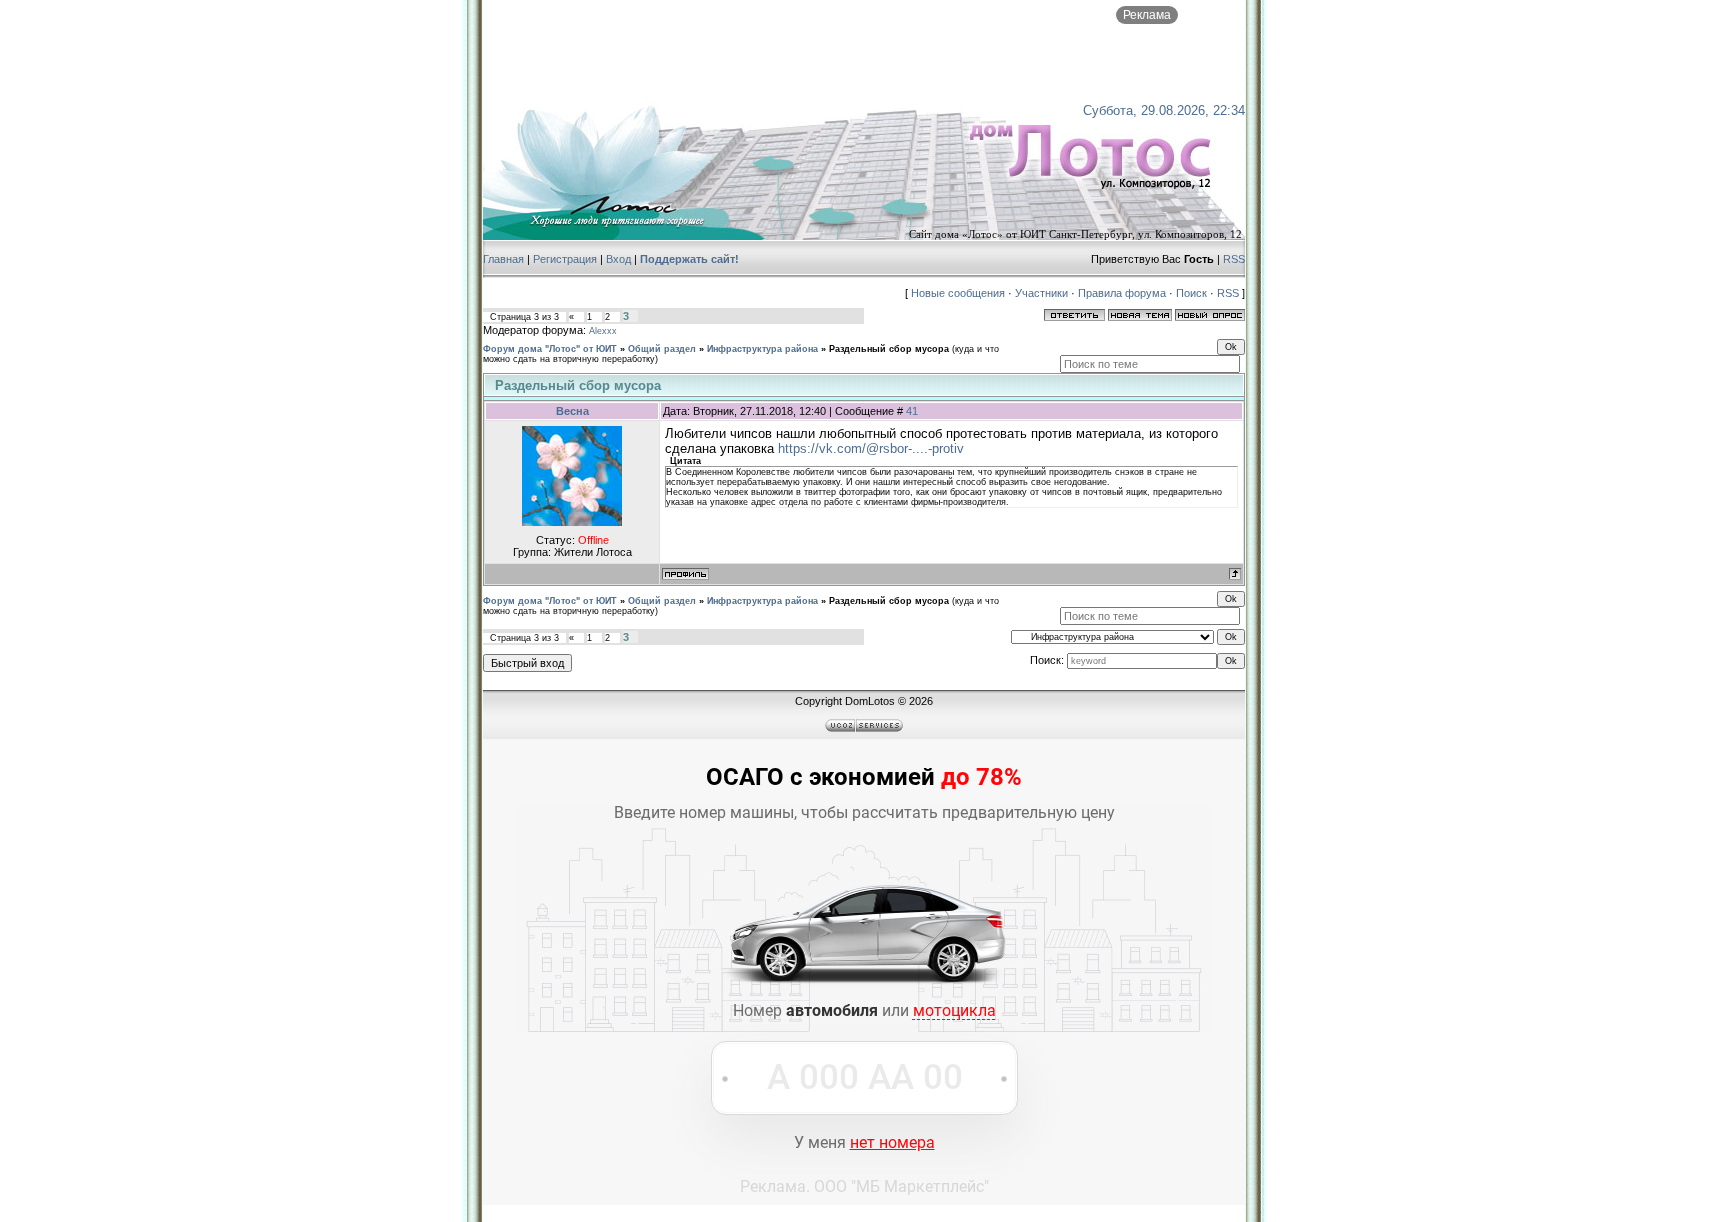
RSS (1234, 259)
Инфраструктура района (762, 349)
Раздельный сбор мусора (889, 349)
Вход (618, 259)
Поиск (1191, 293)
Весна (572, 411)
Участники (1041, 293)
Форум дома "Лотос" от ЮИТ (550, 349)
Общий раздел (662, 349)
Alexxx (603, 331)
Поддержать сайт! (689, 259)
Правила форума (1122, 293)
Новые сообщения (958, 293)
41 (912, 411)
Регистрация (565, 259)
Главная (503, 259)
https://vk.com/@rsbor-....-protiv (871, 448)
